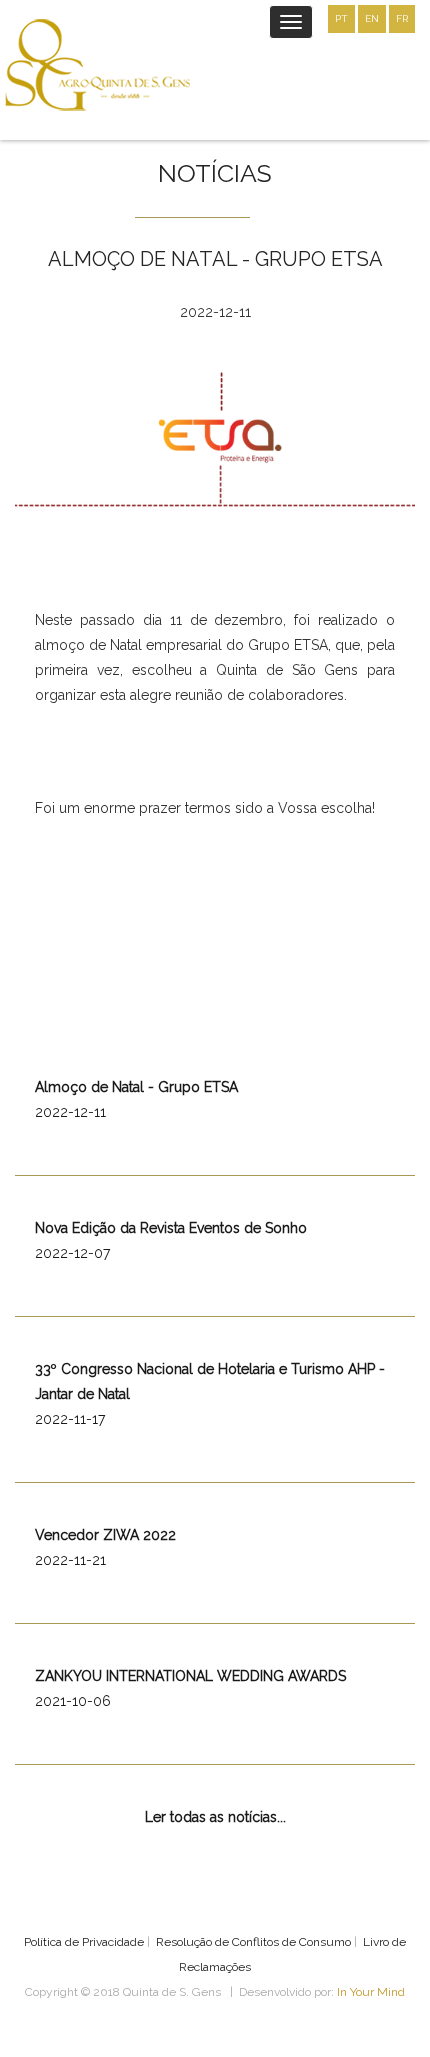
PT (341, 18)
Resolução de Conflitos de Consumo (253, 1942)
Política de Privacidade (84, 1942)
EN (372, 18)
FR (402, 18)
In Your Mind (371, 1992)
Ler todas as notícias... (215, 1817)
